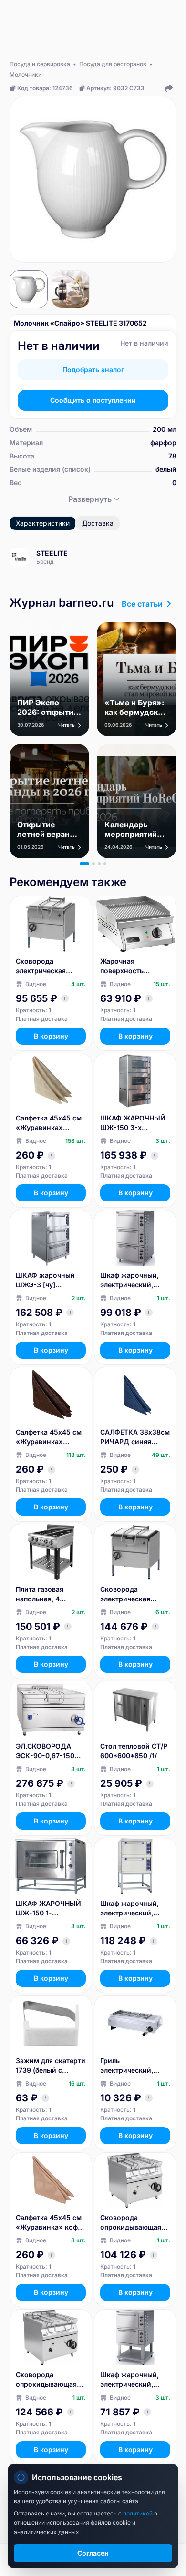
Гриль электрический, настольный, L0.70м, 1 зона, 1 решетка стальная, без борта (135, 2066)
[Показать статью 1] (84, 864)
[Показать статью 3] (99, 864)
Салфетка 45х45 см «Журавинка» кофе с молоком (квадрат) (49, 2223)
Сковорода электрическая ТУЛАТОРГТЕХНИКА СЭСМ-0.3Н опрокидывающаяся (50, 966)
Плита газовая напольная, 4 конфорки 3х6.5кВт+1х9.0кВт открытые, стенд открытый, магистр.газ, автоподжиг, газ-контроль (47, 1594)
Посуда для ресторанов (113, 64)
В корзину (51, 1036)
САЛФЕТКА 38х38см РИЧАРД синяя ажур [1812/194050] (135, 1437)
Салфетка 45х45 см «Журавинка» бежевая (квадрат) (49, 1123)
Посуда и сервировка (40, 64)
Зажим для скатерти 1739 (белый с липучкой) (51, 2066)
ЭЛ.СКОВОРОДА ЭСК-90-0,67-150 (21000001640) (45, 1751)
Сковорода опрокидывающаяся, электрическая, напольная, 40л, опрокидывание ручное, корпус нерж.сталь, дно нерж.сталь (134, 2223)
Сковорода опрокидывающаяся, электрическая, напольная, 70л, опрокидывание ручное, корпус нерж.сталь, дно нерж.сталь (50, 2380)
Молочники (26, 75)
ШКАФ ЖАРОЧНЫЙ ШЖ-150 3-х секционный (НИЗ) (133, 1123)
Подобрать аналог (93, 370)
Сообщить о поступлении (93, 400)
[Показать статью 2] (93, 864)
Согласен (93, 2553)
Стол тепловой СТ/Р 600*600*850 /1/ (134, 1751)
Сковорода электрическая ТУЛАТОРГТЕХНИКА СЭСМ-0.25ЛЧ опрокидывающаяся (134, 1594)
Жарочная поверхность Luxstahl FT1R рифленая (123, 966)
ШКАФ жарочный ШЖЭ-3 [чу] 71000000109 (45, 1280)
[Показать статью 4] (105, 864)
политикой (139, 2513)
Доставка (98, 523)
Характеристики (43, 523)
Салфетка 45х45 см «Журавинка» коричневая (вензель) (49, 1437)
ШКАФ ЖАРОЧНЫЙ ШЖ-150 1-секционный (48, 1909)
